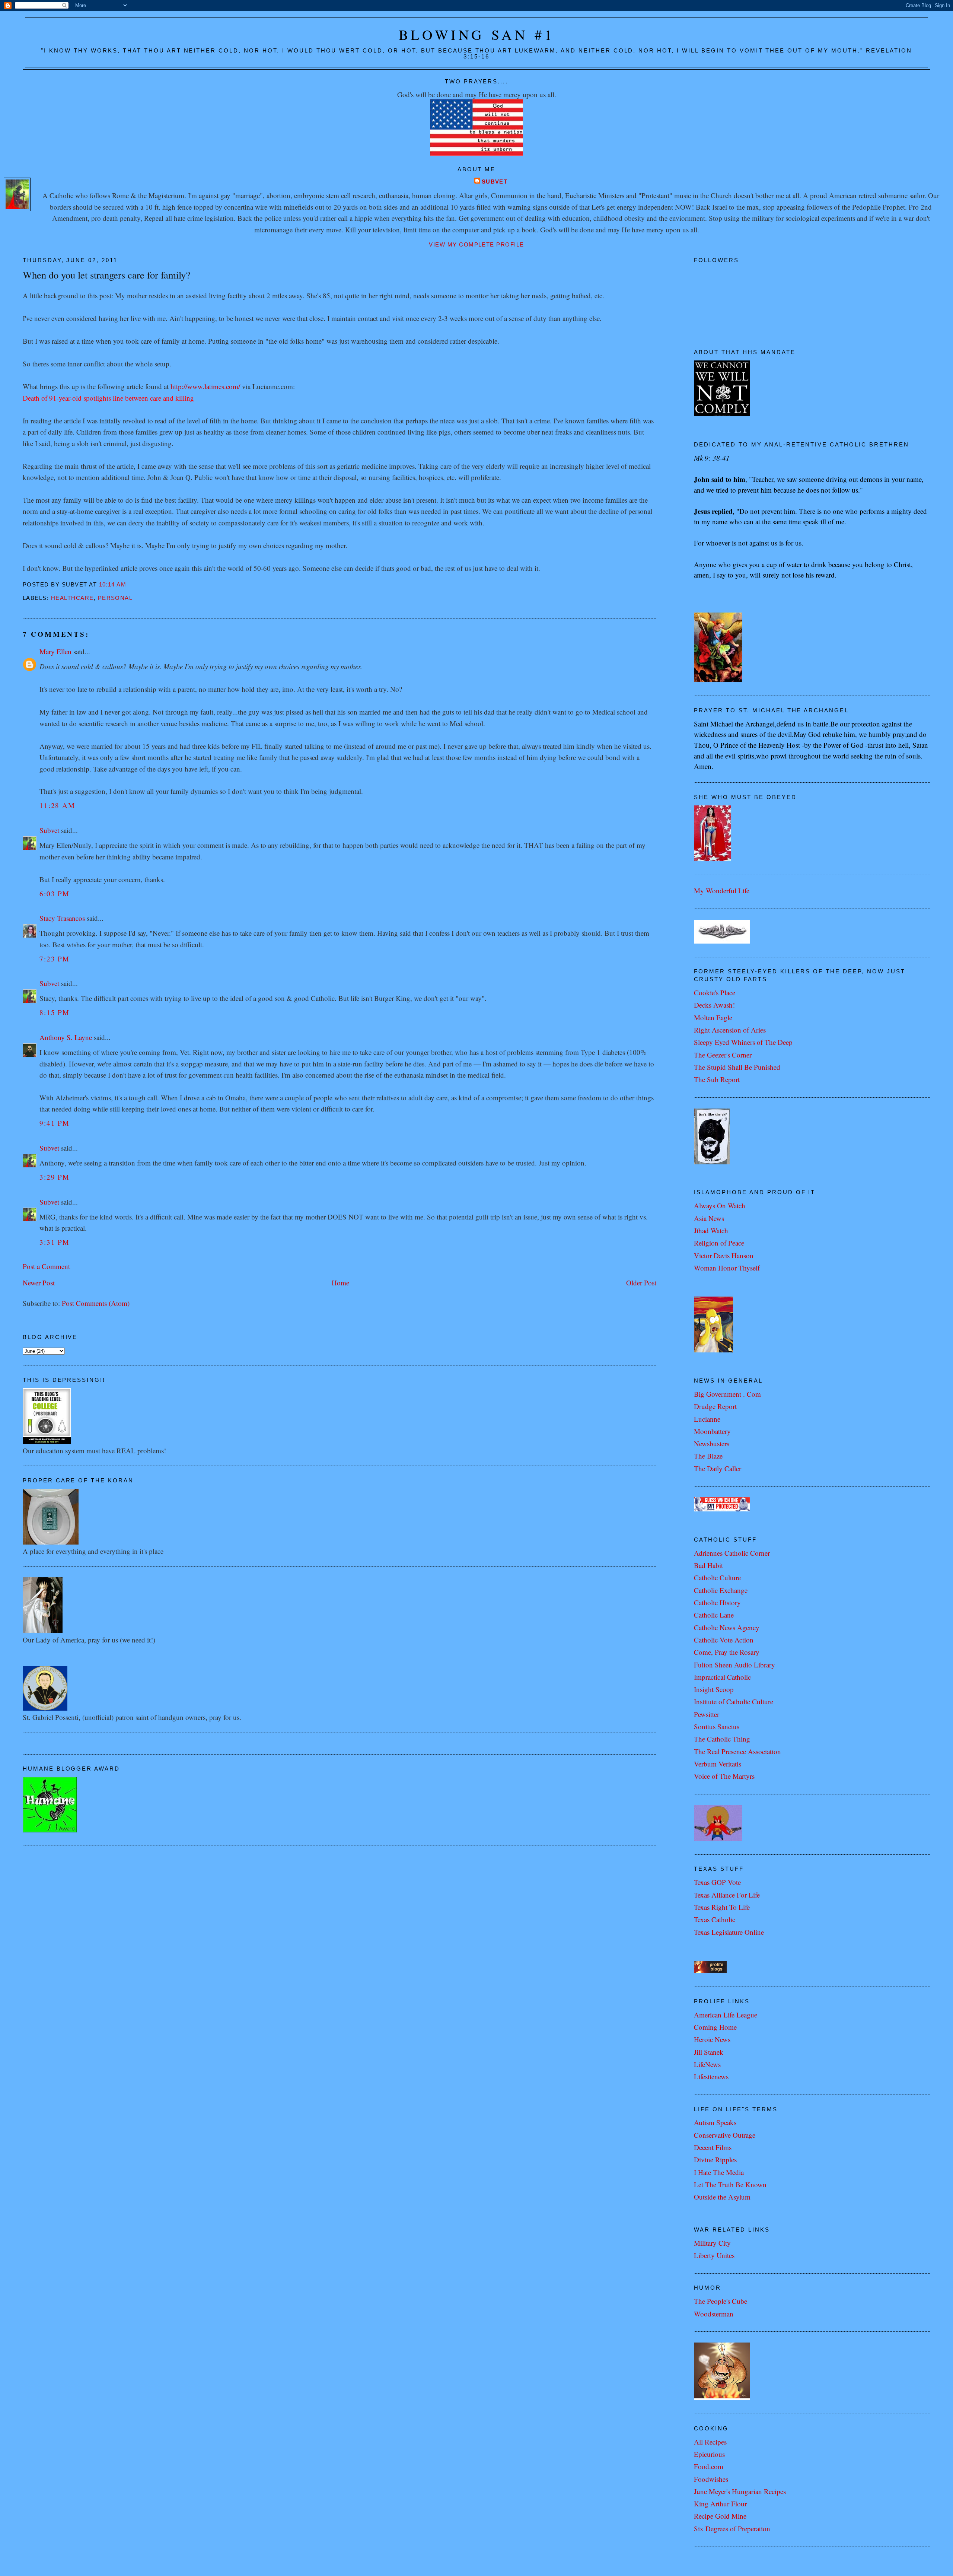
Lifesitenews (711, 2076)
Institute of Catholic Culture (734, 1702)
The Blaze (708, 1456)
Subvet (495, 182)
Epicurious (709, 2454)
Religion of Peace (719, 1243)
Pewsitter (707, 1714)
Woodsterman (714, 2314)
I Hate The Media (719, 2172)
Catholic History (717, 1602)
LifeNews (707, 2064)
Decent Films (713, 2147)
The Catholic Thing (722, 1739)
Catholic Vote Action (724, 1640)
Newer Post (39, 1283)
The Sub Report (717, 1079)
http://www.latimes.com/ (205, 386)
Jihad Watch (711, 1230)
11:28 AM (57, 805)
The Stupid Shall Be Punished (737, 1067)
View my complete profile (476, 245)
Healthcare (72, 598)
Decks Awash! (714, 1005)
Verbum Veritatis (718, 1764)
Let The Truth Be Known (730, 2184)
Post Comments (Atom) (96, 1303)
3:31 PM (55, 1242)
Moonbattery (712, 1431)
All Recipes (710, 2442)
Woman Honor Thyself (727, 1268)
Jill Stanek (709, 2052)
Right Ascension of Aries (730, 1030)
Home (340, 1283)
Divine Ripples (715, 2160)
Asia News (709, 1218)
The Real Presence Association (737, 1751)
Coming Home (715, 2027)
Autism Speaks (715, 2122)
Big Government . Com (727, 1394)
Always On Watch (720, 1206)
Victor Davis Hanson (724, 1255)
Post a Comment (46, 1266)
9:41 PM (55, 1123)
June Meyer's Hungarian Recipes (740, 2491)
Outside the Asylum (722, 2197)
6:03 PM (55, 893)
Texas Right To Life (722, 1907)
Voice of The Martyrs (724, 1776)
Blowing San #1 (477, 34)
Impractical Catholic (722, 1677)
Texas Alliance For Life (727, 1895)
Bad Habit (708, 1565)
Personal (115, 598)
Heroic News (712, 2039)
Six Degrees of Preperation (732, 2529)
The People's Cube (721, 2301)
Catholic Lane (714, 1615)
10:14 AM (113, 585)
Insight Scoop (714, 1689)
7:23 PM (55, 959)
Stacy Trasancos (62, 918)
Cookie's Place (715, 993)
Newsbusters (712, 1443)
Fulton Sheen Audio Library (734, 1665)
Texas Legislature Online (729, 1932)
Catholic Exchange (721, 1590)
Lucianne (707, 1419)
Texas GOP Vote (717, 1882)
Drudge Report (715, 1406)
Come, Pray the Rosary (727, 1652)
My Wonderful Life (722, 891)
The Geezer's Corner (723, 1055)
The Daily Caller (718, 1468)
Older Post (641, 1283)
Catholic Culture (717, 1578)
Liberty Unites (714, 2255)
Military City (712, 2243)
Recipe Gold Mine (720, 2516)
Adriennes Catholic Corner (732, 1553)
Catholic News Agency (727, 1627)
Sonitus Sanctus (717, 1726)
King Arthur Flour (720, 2504)
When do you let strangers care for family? (106, 275)
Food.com (709, 2466)
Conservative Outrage (725, 2135)
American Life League (726, 2015)
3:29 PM (55, 1177)
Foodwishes (711, 2479)
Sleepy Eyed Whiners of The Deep (743, 1042)
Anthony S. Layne (66, 1037)
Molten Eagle (713, 1017)
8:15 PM (55, 1012)
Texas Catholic (715, 1919)
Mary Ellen (55, 651)
